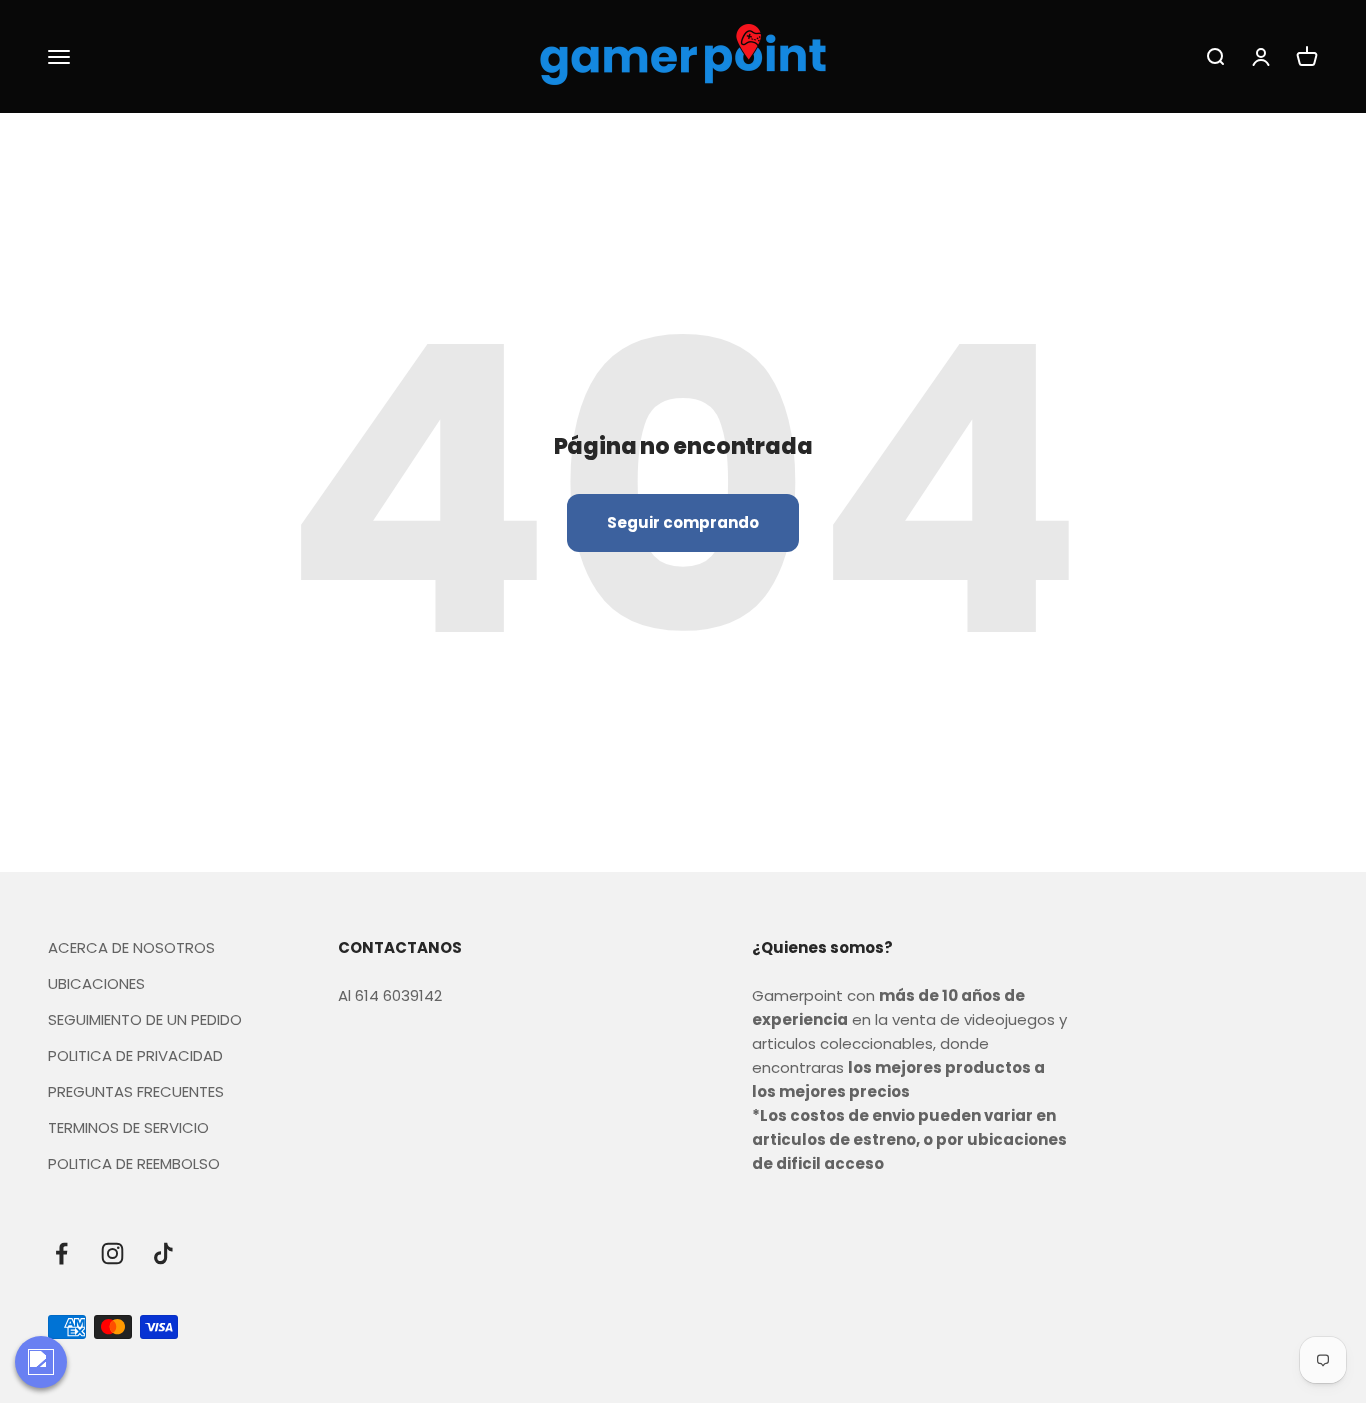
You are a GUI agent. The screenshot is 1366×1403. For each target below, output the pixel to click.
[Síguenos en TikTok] (163, 1253)
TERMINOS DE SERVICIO (128, 1127)
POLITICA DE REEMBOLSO (134, 1163)
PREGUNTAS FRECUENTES (136, 1091)
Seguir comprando (683, 522)
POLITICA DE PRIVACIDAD (135, 1055)
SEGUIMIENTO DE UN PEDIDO (145, 1019)
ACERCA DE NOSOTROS (131, 947)
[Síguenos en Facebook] (61, 1253)
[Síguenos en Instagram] (112, 1253)
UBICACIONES (96, 983)
